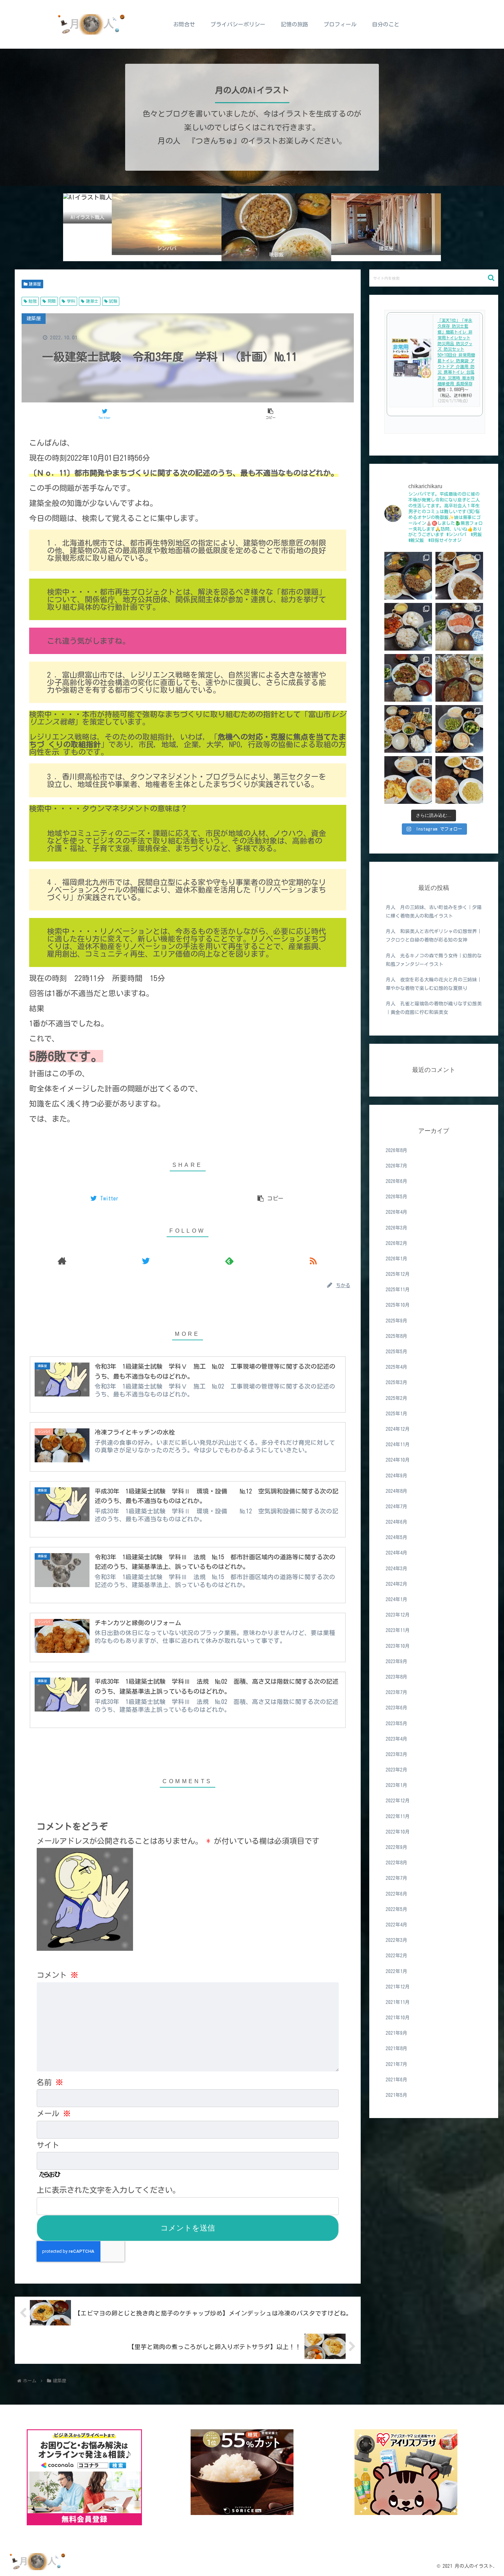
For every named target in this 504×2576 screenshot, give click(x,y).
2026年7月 (397, 1166)
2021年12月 (398, 1987)
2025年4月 (397, 1367)
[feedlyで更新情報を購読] (229, 1261)
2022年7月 (397, 1878)
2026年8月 (397, 1150)
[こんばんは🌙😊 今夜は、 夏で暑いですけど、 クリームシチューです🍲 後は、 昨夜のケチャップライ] (408, 780)
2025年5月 (397, 1352)
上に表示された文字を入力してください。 (108, 2190)
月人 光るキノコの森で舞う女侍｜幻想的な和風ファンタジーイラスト (434, 960)
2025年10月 (398, 1305)
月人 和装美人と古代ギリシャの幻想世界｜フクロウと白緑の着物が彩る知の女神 (434, 936)
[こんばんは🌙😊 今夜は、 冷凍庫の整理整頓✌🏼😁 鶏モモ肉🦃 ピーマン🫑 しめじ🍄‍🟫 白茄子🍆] (408, 729)
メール (54, 2114)
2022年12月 (398, 1801)
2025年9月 (397, 1320)
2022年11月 (398, 1816)
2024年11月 (398, 1444)
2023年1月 (397, 1785)
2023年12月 (398, 1615)
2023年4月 (397, 1739)
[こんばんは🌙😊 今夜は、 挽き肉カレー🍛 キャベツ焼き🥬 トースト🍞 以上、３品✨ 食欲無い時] (459, 576)
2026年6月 (397, 1181)
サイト (48, 2145)
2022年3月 (397, 1940)
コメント (57, 1975)
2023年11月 (398, 1630)
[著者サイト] (62, 1261)
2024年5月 (397, 1537)
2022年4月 (397, 1925)
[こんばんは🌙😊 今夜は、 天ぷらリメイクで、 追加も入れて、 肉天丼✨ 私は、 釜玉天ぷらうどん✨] (459, 678)
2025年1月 (397, 1414)
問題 (52, 301)
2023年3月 (397, 1754)
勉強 (33, 301)
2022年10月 (398, 1832)
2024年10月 (398, 1460)
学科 (71, 301)
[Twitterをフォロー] (146, 1261)
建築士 (92, 301)
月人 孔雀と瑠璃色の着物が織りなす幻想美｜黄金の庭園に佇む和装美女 (434, 1008)
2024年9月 (397, 1475)
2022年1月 (397, 1971)
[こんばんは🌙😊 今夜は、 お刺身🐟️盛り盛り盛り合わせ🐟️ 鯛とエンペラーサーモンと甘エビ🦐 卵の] (459, 627)
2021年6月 (397, 2080)
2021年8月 (397, 2048)
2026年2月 (397, 1243)
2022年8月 (397, 1863)
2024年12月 (398, 1429)
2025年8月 (397, 1336)
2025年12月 (398, 1274)
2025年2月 (397, 1398)
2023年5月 (397, 1723)
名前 (50, 2082)
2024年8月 (397, 1491)
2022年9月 (397, 1847)
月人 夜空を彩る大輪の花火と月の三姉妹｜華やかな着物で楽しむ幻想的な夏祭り (434, 984)
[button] (491, 278)
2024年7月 (397, 1507)
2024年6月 (397, 1522)
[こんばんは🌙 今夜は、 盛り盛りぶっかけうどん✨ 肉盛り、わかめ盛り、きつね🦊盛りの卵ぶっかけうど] (408, 576)
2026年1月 (397, 1259)
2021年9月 (397, 2033)
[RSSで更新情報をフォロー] (313, 1261)
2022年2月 (397, 1956)
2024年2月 (397, 1584)
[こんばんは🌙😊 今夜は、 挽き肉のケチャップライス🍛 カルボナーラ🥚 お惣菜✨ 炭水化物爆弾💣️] (459, 780)
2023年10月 (398, 1646)
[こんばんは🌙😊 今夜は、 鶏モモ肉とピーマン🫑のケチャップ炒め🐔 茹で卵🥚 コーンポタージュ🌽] (408, 627)
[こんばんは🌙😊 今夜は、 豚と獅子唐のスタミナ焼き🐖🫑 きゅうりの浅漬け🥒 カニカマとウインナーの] (408, 678)
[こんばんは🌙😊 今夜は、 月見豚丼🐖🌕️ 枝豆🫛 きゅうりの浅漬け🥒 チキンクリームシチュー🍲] (459, 729)
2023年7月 (397, 1692)
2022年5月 (397, 1909)
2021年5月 (397, 2095)
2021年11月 (398, 2002)
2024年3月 (397, 1568)
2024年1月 (397, 1599)
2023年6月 (397, 1708)
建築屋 (35, 284)
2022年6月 (397, 1894)
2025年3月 (397, 1382)
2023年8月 (397, 1677)
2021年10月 (398, 2018)
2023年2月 (397, 1770)
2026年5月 (397, 1197)
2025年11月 (398, 1290)
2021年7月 (397, 2064)
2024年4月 (397, 1553)
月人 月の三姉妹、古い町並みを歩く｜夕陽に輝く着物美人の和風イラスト (434, 912)
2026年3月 (397, 1227)
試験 (113, 301)
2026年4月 (397, 1212)
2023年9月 (397, 1661)
